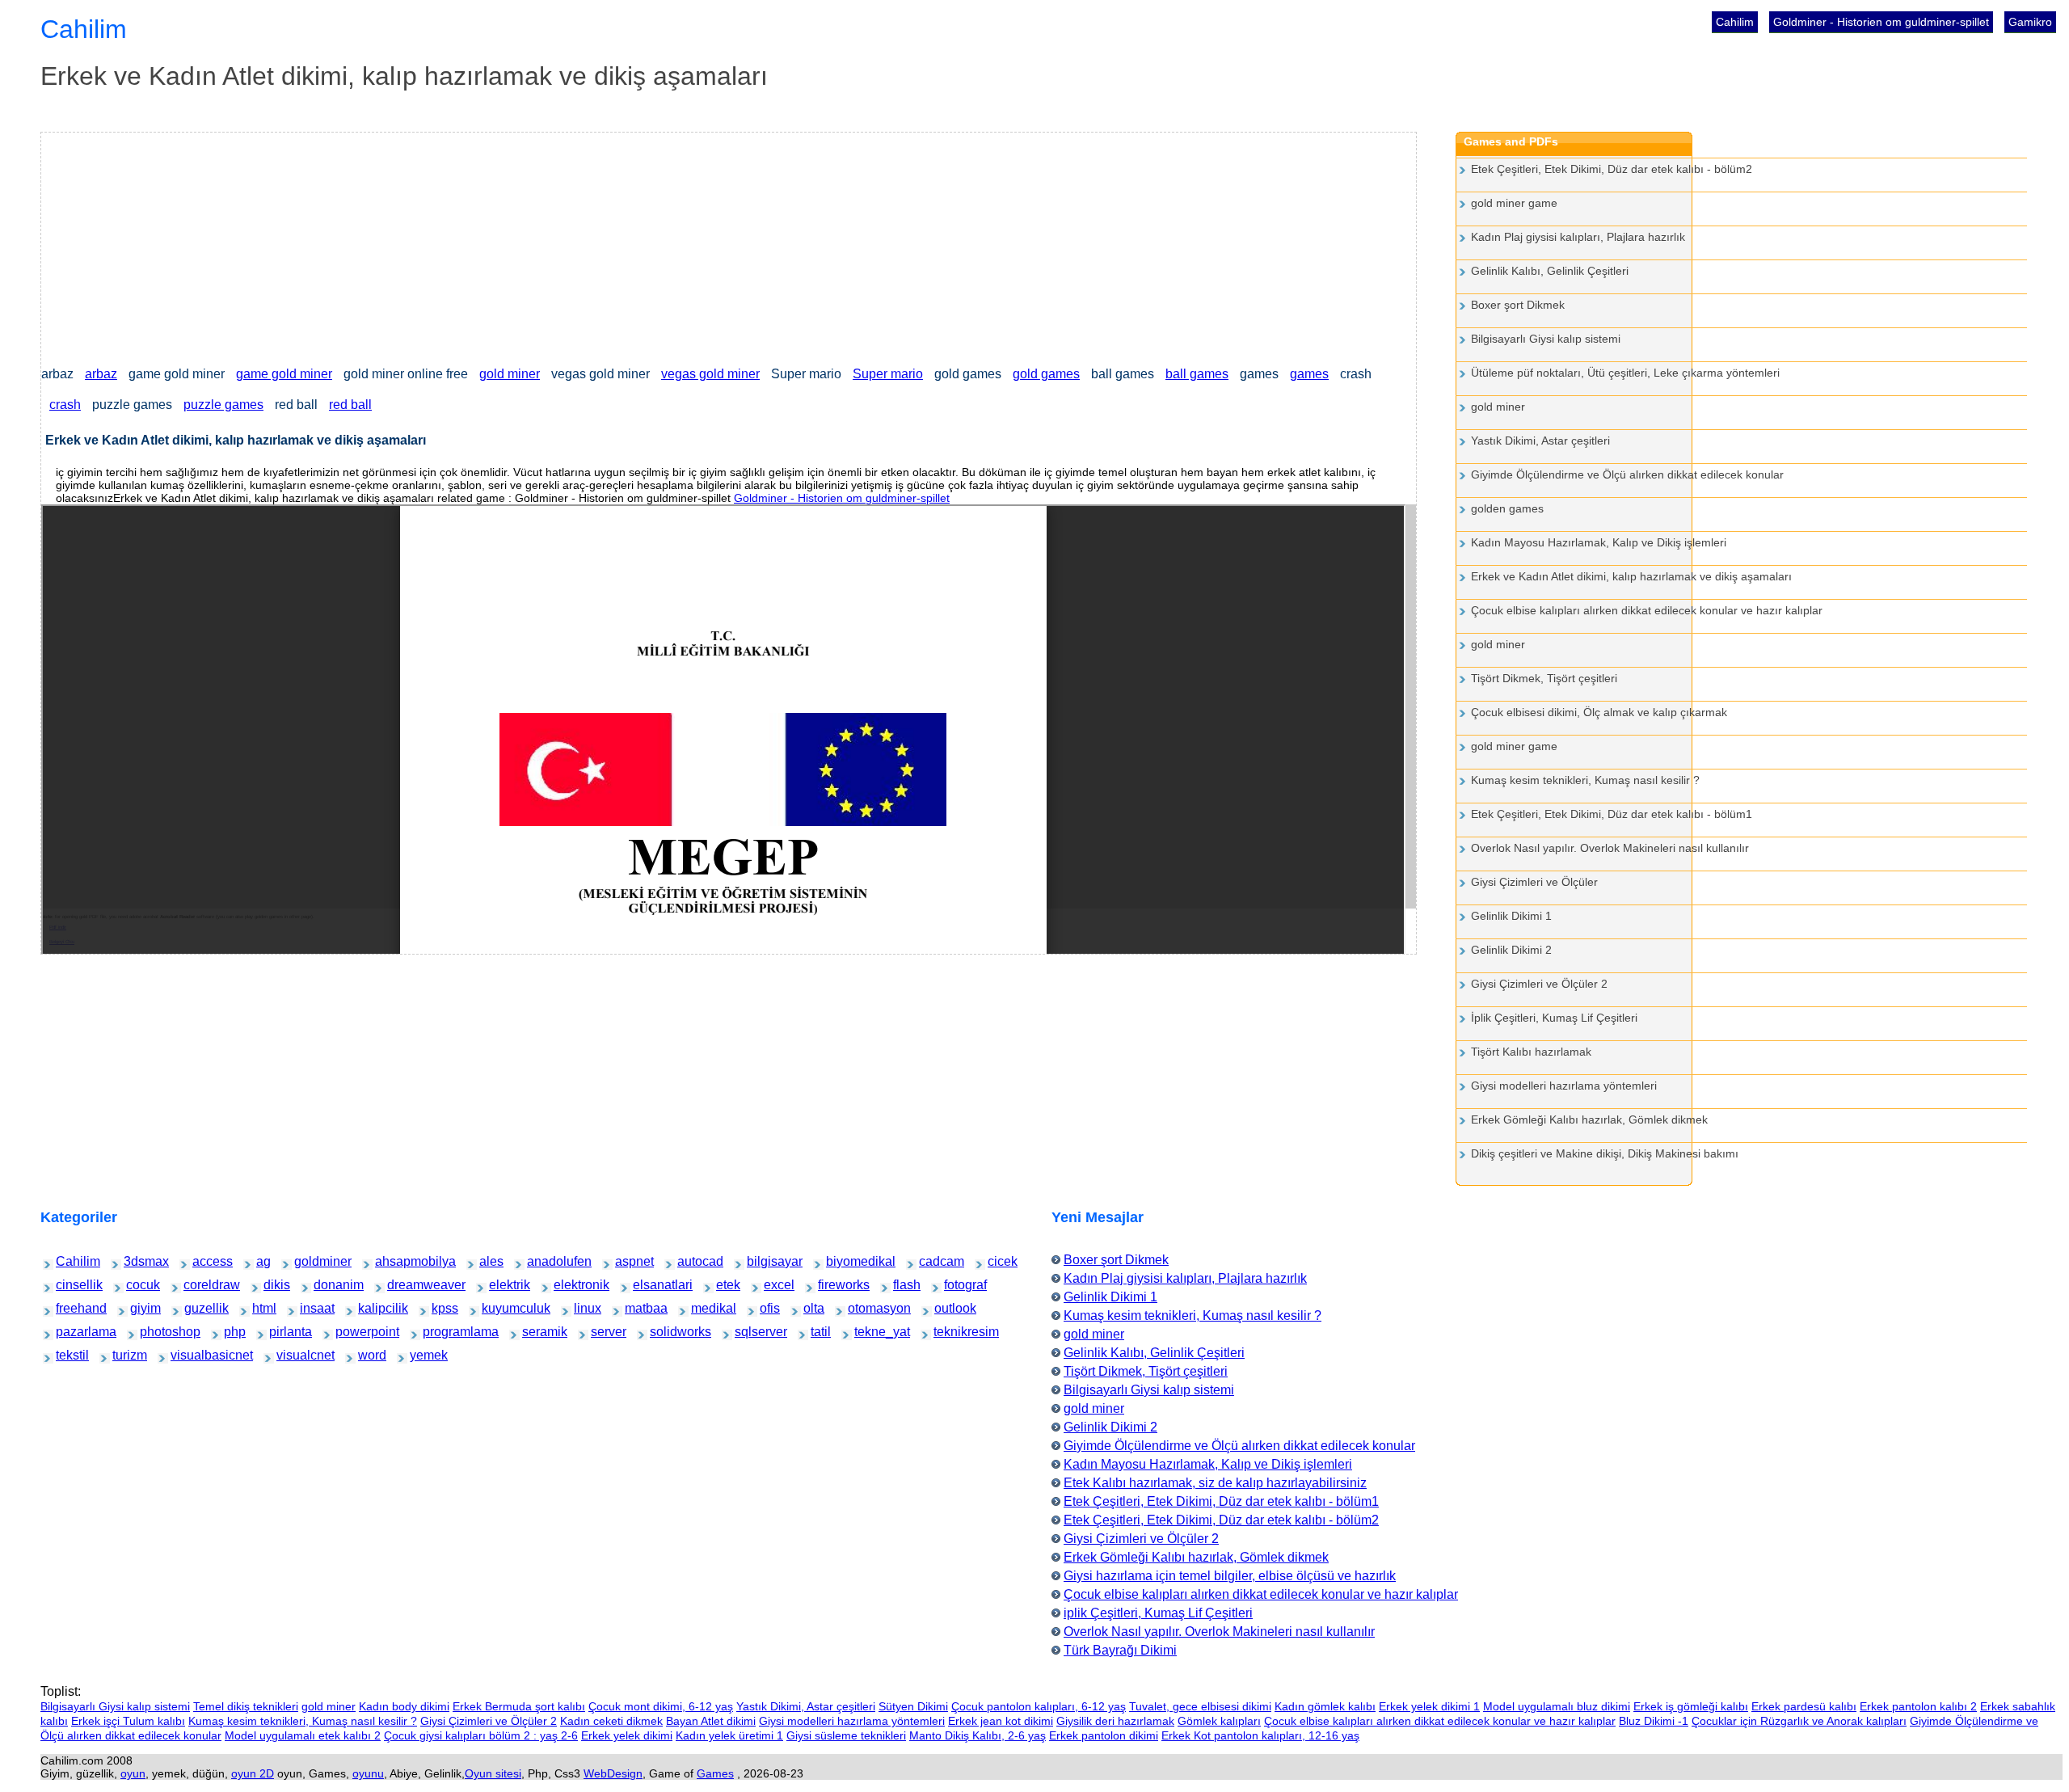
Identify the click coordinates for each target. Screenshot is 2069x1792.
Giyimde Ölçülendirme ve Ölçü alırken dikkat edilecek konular (1627, 474)
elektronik (567, 1285)
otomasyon (862, 1308)
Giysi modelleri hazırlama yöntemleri (1564, 1086)
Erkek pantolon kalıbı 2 (1918, 1706)
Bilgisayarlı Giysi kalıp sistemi (1546, 339)
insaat (310, 1308)
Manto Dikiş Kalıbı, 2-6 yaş (978, 1735)
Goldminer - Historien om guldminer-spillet (1881, 22)
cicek (997, 1261)
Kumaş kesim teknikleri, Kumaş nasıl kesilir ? (1585, 780)
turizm (122, 1355)
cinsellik (68, 1285)
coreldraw (197, 1285)
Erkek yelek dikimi (627, 1735)
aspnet (626, 1261)
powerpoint (350, 1332)
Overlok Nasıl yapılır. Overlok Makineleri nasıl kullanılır (1610, 848)
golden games (1507, 508)
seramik (534, 1332)
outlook (946, 1308)
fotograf (955, 1285)
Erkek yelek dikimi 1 (1429, 1706)
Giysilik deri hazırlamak (1115, 1721)
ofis (768, 1308)
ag (263, 1261)
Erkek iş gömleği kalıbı (1691, 1706)
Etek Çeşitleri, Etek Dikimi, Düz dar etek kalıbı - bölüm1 (1612, 814)
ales (488, 1261)
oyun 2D (253, 1773)
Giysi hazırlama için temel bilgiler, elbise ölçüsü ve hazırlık (1230, 1576)
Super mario (888, 374)
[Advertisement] (526, 246)
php (232, 1332)
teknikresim (948, 1332)
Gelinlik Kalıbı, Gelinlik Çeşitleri (1550, 271)
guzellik (196, 1308)
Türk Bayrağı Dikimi (1120, 1650)
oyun (133, 1773)
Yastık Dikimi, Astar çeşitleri (1540, 441)
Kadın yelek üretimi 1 (729, 1735)
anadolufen (541, 1261)
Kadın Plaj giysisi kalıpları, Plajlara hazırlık (1578, 237)
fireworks (830, 1285)
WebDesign (613, 1773)
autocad (689, 1261)
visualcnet (290, 1355)
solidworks (664, 1332)
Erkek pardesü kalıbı (1804, 1706)
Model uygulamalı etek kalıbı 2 (303, 1735)
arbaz (101, 374)
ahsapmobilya (392, 1261)
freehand (68, 1308)
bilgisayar (760, 1261)
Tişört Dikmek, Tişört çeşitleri (1544, 678)
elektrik (500, 1285)
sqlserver (748, 1332)
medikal (703, 1308)
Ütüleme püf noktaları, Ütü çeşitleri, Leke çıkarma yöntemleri (1625, 373)
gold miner (510, 374)
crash (65, 405)
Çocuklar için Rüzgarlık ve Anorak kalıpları (1799, 1721)
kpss (440, 1308)
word (367, 1355)
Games (715, 1773)
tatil (819, 1332)
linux (583, 1308)
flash (902, 1285)
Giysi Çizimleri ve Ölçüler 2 (1539, 984)
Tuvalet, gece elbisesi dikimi (1200, 1706)
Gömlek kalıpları (1219, 1721)
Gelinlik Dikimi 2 (1511, 950)
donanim (326, 1285)
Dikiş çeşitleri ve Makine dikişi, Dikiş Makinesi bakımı (1605, 1153)
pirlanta (280, 1332)
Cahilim (1735, 22)
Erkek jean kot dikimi (1001, 1721)
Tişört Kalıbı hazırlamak (1531, 1052)
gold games (1046, 374)
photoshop (154, 1332)
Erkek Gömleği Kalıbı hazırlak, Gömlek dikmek (1589, 1119)
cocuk (136, 1285)
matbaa (636, 1308)
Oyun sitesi (493, 1773)
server (601, 1332)
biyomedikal (841, 1261)
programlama (439, 1332)
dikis (272, 1285)
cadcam (931, 1261)
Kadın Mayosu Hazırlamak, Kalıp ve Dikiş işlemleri (1599, 542)
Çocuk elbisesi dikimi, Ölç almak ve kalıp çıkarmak (1599, 712)
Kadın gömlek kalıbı (1325, 1706)
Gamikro (2030, 22)
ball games (1197, 374)
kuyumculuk (497, 1308)
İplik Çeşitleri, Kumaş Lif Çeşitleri (1554, 1018)
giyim (140, 1308)
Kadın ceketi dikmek (611, 1721)
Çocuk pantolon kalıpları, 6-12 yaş (1039, 1706)
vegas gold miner (710, 374)
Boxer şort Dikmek (1518, 305)
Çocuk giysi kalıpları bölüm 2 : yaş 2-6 (481, 1735)
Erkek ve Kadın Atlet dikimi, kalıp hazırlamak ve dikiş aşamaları (1631, 576)
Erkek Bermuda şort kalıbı (519, 1706)
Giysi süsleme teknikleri (846, 1735)
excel (773, 1285)
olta (811, 1308)
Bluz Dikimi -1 (1654, 1721)
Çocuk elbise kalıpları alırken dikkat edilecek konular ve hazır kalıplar (1647, 610)
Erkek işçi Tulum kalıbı (128, 1721)
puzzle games (223, 405)
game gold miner (284, 374)
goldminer (308, 1261)
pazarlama (70, 1332)
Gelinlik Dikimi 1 (1511, 916)
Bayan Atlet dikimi (711, 1721)
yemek (420, 1355)
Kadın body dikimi (404, 1706)
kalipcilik (371, 1308)
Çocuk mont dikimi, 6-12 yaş (661, 1706)
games (1309, 374)
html (261, 1308)
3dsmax (135, 1261)
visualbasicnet (188, 1355)
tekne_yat (868, 1332)
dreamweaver (404, 1285)
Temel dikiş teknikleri (246, 1706)
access (203, 1261)
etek (725, 1285)
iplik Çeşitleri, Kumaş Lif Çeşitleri (1158, 1613)
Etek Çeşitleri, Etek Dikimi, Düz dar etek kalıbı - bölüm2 (1612, 169)
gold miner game (1514, 203)
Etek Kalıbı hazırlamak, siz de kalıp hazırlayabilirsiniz (1215, 1483)
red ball (350, 405)
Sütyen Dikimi (913, 1706)
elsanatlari (647, 1285)
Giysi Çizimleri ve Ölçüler (1534, 882)
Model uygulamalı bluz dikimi (1557, 1706)
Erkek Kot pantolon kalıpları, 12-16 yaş (1260, 1735)
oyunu (368, 1773)
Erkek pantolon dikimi (1104, 1735)
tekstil (66, 1355)
